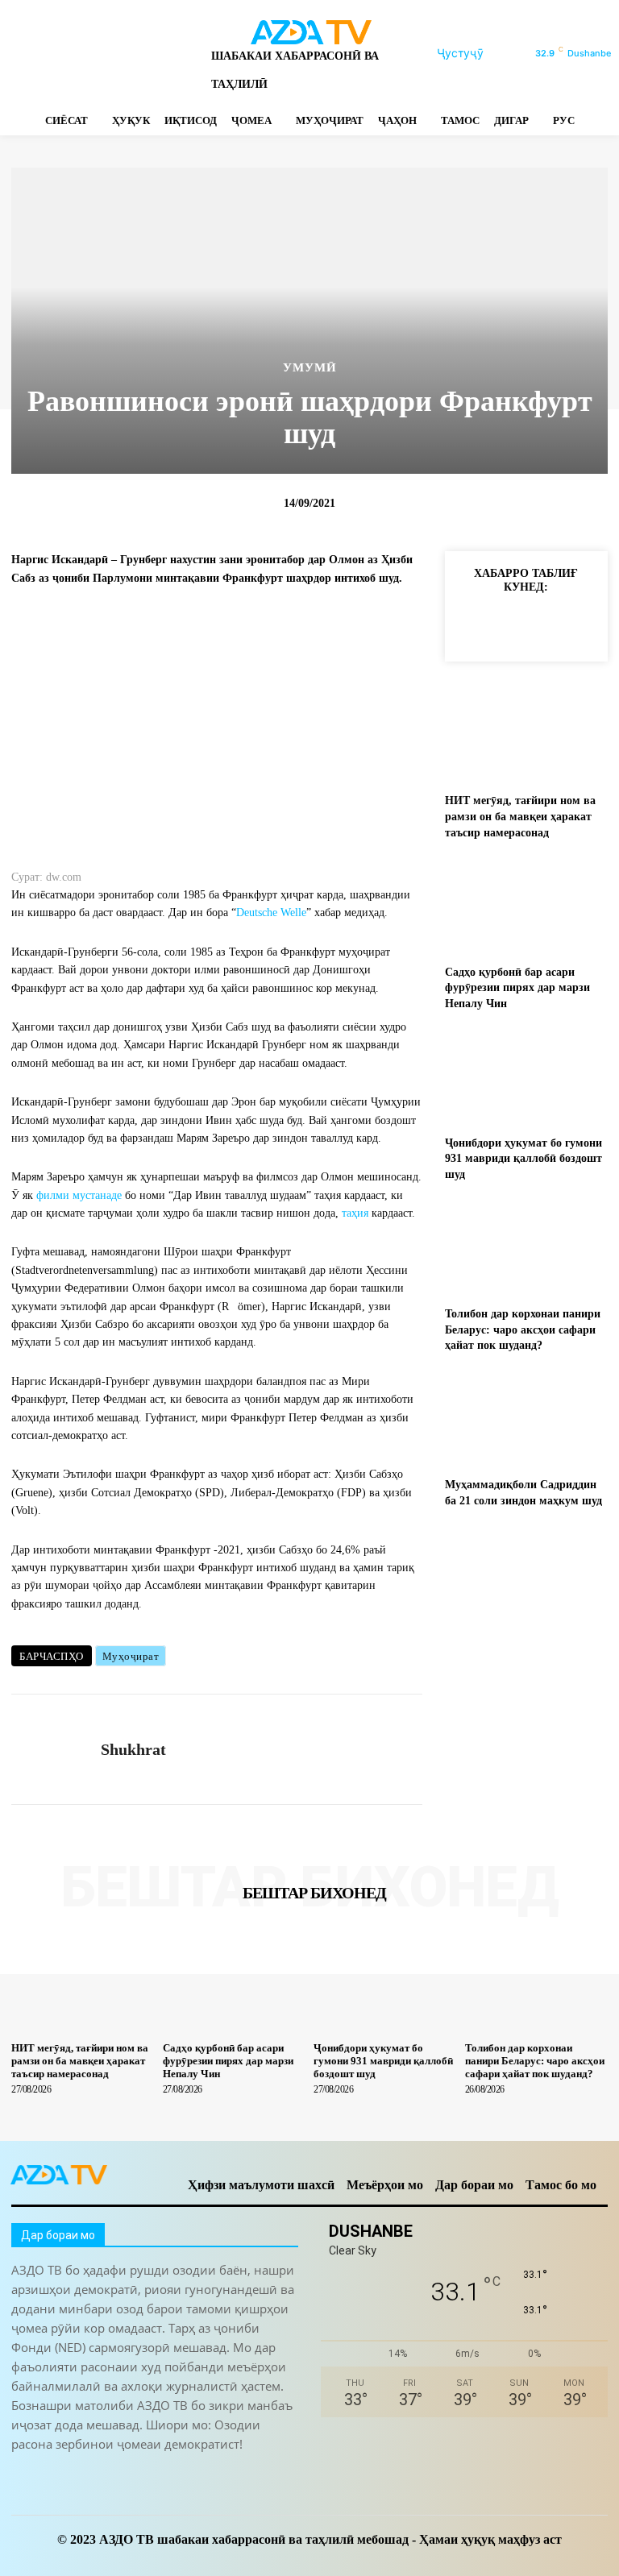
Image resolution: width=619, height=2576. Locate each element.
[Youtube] (187, 54)
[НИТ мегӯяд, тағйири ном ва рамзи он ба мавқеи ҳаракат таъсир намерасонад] (526, 734)
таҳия (355, 1213)
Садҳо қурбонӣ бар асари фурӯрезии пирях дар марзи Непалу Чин (517, 988)
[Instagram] (46, 54)
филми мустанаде (79, 1195)
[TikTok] (103, 54)
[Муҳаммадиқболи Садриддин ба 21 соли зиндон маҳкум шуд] (526, 1419)
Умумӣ (310, 368)
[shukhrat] (50, 1749)
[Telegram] (75, 54)
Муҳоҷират (131, 1656)
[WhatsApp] (159, 54)
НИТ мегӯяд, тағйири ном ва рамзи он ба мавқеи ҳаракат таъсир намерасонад (520, 816)
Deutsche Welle (271, 913)
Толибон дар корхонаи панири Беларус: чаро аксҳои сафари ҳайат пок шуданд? (523, 1329)
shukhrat (133, 1749)
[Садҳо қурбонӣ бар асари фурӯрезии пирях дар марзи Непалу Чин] (526, 905)
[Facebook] (18, 54)
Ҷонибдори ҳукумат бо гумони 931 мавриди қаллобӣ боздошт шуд (523, 1159)
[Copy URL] (472, 624)
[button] (480, 53)
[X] (131, 54)
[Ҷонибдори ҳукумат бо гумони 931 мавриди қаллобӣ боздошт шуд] (526, 1076)
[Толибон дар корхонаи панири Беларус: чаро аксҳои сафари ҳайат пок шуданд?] (526, 1248)
